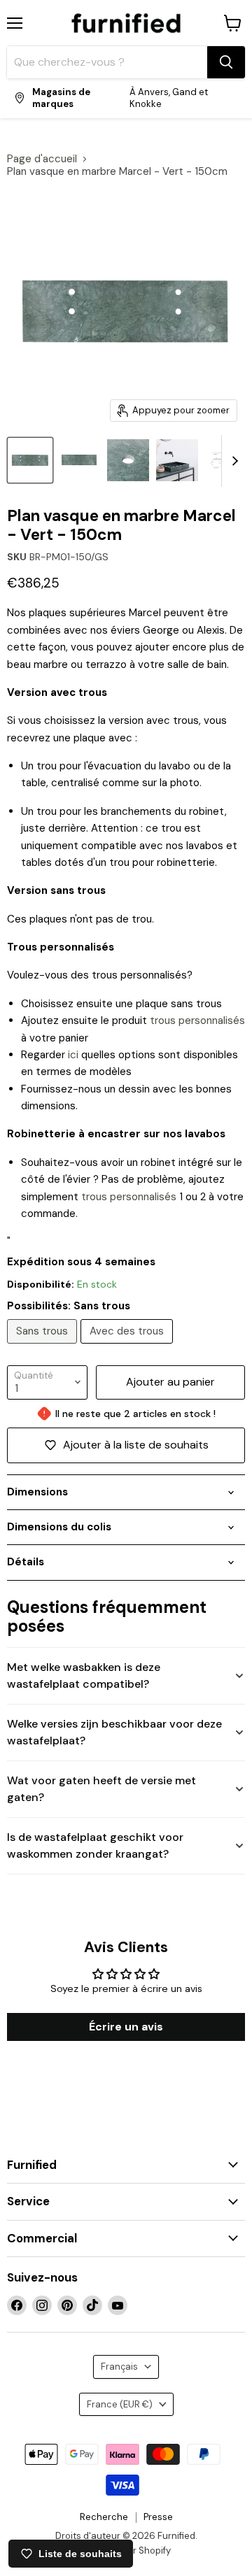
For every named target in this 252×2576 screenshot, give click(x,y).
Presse (158, 2517)
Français (119, 2367)
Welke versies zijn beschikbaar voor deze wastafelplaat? (114, 1732)
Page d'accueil (42, 159)
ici (73, 1055)
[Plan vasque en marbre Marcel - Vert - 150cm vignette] (177, 460)
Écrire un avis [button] (126, 2027)
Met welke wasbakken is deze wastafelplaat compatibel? (84, 1675)
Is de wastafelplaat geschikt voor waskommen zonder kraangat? (95, 1845)
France (120, 2404)
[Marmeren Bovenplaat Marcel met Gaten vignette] (128, 460)
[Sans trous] (44, 1347)
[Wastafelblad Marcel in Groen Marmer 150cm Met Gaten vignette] (30, 460)
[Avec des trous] (128, 1347)
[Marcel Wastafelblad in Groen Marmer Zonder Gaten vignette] (79, 460)
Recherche (104, 2517)
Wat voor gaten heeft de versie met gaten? (101, 1789)
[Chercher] (226, 62)
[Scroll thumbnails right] (232, 461)
